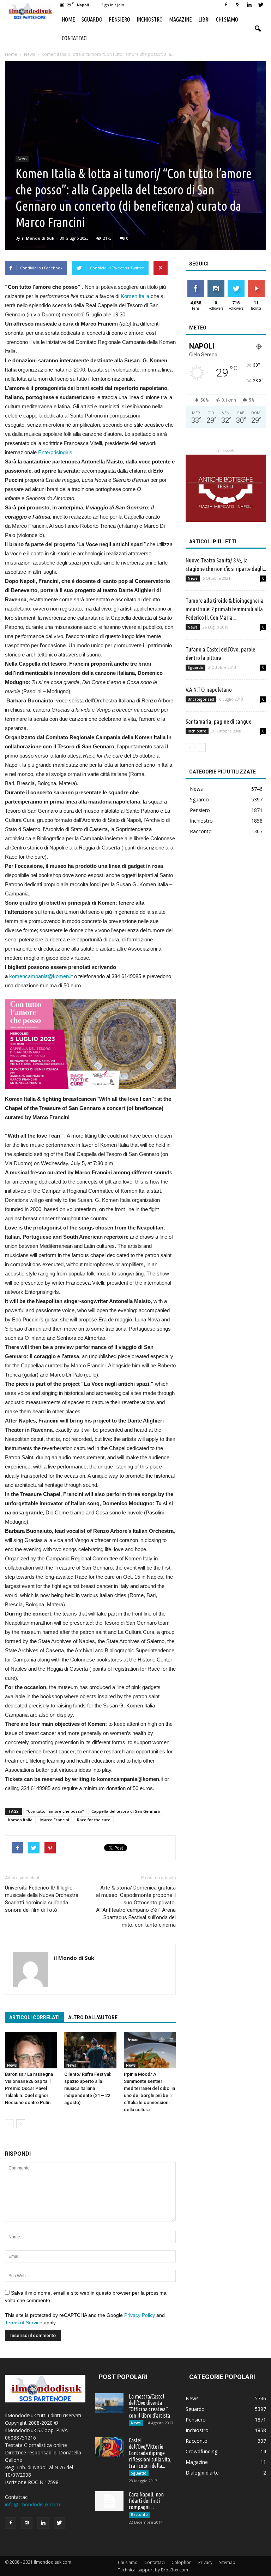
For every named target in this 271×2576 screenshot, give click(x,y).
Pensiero (119, 19)
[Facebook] (226, 5)
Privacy (205, 2562)
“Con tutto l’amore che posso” (55, 1811)
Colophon (182, 2562)
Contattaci (75, 38)
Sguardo (92, 19)
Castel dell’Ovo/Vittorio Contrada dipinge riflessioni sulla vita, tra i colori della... (150, 2453)
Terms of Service (24, 2323)
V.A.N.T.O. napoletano (209, 690)
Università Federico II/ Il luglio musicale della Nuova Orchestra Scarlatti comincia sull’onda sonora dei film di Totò (42, 1899)
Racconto (201, 831)
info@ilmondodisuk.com (32, 2504)
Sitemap (227, 2562)
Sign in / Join (113, 5)
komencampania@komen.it (41, 976)
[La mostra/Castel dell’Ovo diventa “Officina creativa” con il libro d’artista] (109, 2403)
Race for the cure (94, 1820)
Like (196, 283)
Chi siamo (227, 19)
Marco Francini (55, 1820)
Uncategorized (201, 699)
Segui (216, 283)
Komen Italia (135, 296)
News (22, 159)
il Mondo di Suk (38, 238)
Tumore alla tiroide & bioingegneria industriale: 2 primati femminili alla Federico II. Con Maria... (225, 609)
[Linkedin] (249, 5)
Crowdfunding (201, 2451)
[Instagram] (237, 5)
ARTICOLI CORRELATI (34, 2017)
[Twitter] (261, 5)
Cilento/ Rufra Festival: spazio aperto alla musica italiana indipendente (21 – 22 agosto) (88, 2088)
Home (68, 19)
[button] (258, 29)
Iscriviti (256, 283)
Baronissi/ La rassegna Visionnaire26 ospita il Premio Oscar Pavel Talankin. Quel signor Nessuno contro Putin (29, 2088)
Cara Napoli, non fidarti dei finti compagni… (146, 2501)
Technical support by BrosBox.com (153, 2570)
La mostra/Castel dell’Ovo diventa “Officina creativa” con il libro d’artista (149, 2406)
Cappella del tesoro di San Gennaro (126, 1811)
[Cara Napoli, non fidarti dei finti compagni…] (109, 2501)
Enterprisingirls (55, 452)
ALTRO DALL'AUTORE (93, 2017)
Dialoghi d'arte (202, 2473)
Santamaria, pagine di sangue (218, 721)
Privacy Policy (140, 2315)
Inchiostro (150, 19)
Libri (204, 19)
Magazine (180, 19)
